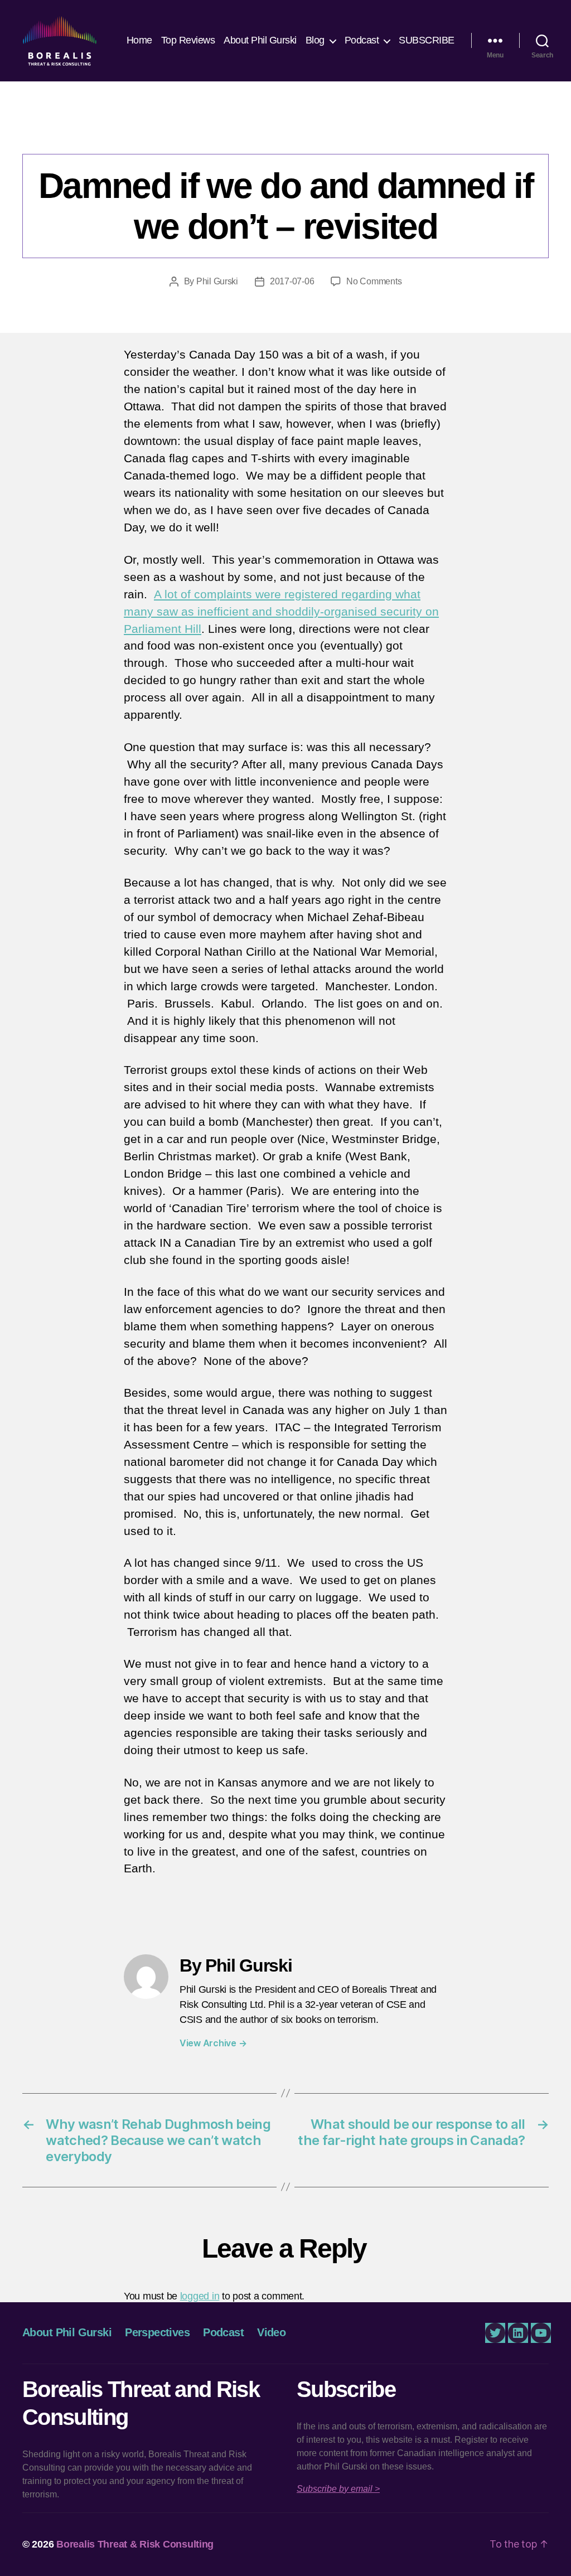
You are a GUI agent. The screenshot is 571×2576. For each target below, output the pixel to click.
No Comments (374, 281)
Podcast (362, 40)
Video (271, 2332)
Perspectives (285, 131)
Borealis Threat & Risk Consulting (135, 2544)
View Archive (213, 2043)
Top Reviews (188, 40)
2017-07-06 (292, 281)
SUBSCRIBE (427, 40)
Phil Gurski (217, 281)
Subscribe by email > (338, 2489)
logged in (200, 2296)
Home (139, 40)
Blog (315, 40)
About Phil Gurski (260, 40)
